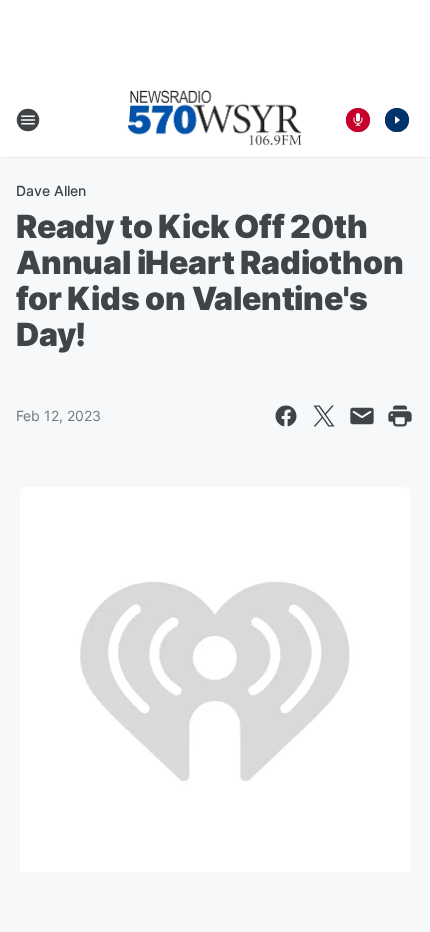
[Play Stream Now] (397, 120)
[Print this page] (400, 416)
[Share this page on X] (324, 416)
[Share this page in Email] (362, 416)
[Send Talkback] (358, 120)
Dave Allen (51, 190)
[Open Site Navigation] (28, 120)
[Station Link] (215, 120)
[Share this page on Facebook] (286, 416)
